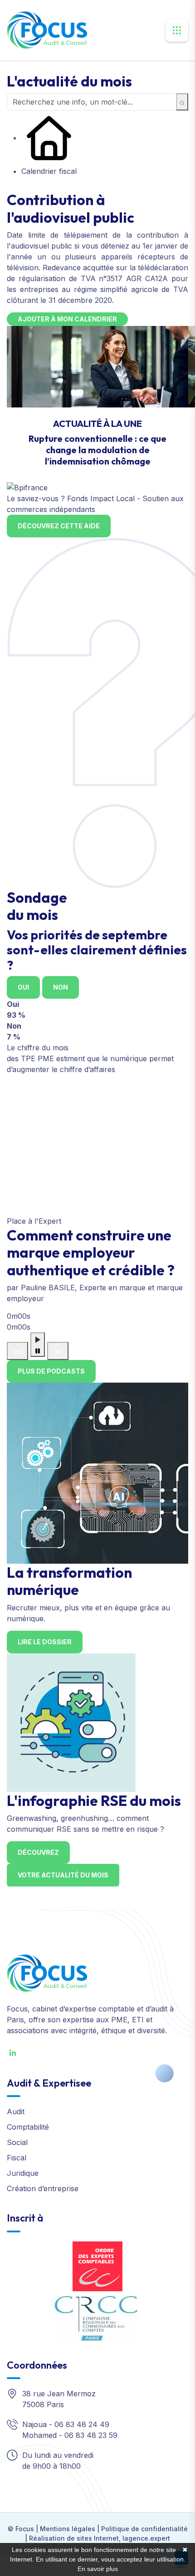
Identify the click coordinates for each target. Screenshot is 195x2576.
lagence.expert (146, 2538)
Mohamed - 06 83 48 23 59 (70, 2435)
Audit (16, 2112)
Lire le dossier (45, 1642)
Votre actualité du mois (63, 1875)
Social (17, 2142)
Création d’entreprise (43, 2188)
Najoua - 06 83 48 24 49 (66, 2424)
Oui (23, 987)
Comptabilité (28, 2127)
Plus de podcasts (51, 1371)
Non (61, 987)
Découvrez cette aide (59, 526)
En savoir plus (98, 2569)
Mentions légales (68, 2529)
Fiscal (17, 2158)
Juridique (23, 2173)
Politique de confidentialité (144, 2529)
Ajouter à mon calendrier (67, 319)
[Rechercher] (182, 102)
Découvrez (38, 1852)
